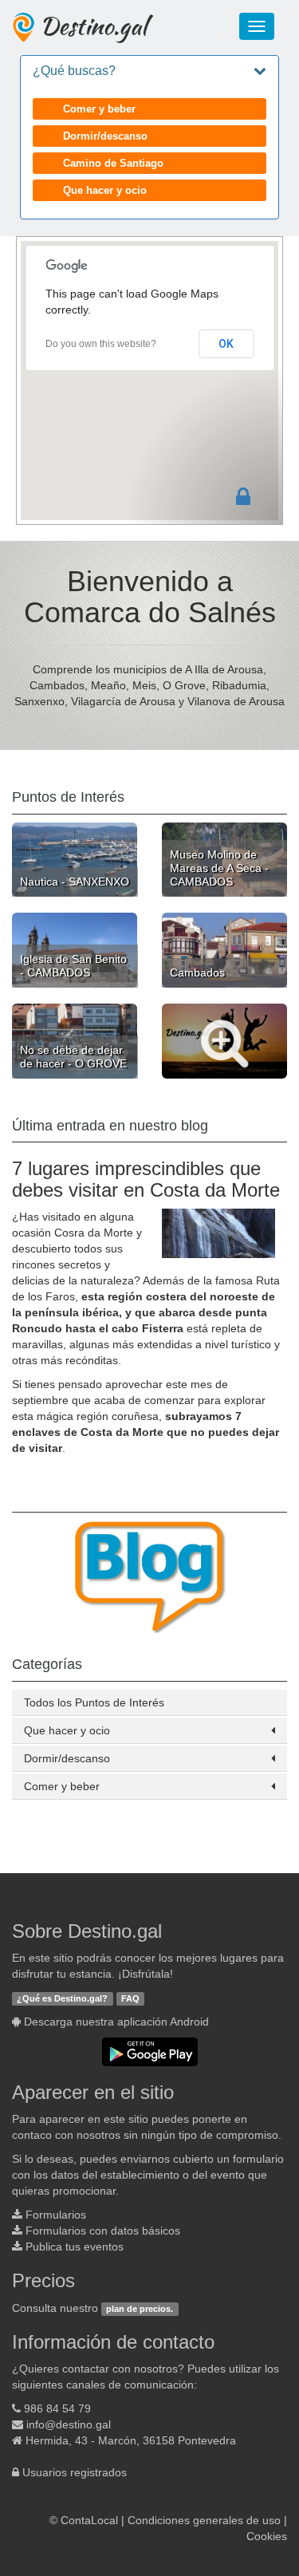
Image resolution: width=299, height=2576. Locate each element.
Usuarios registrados (75, 2472)
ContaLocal (89, 2520)
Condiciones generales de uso (204, 2520)
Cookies (267, 2536)
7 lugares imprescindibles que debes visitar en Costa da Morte (146, 1179)
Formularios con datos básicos (103, 2231)
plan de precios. (140, 2309)
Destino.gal (93, 26)
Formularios (56, 2215)
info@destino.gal (69, 2424)
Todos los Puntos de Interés (94, 1702)
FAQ (130, 1998)
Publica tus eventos (75, 2247)
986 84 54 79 (57, 2408)
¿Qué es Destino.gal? (62, 1998)
